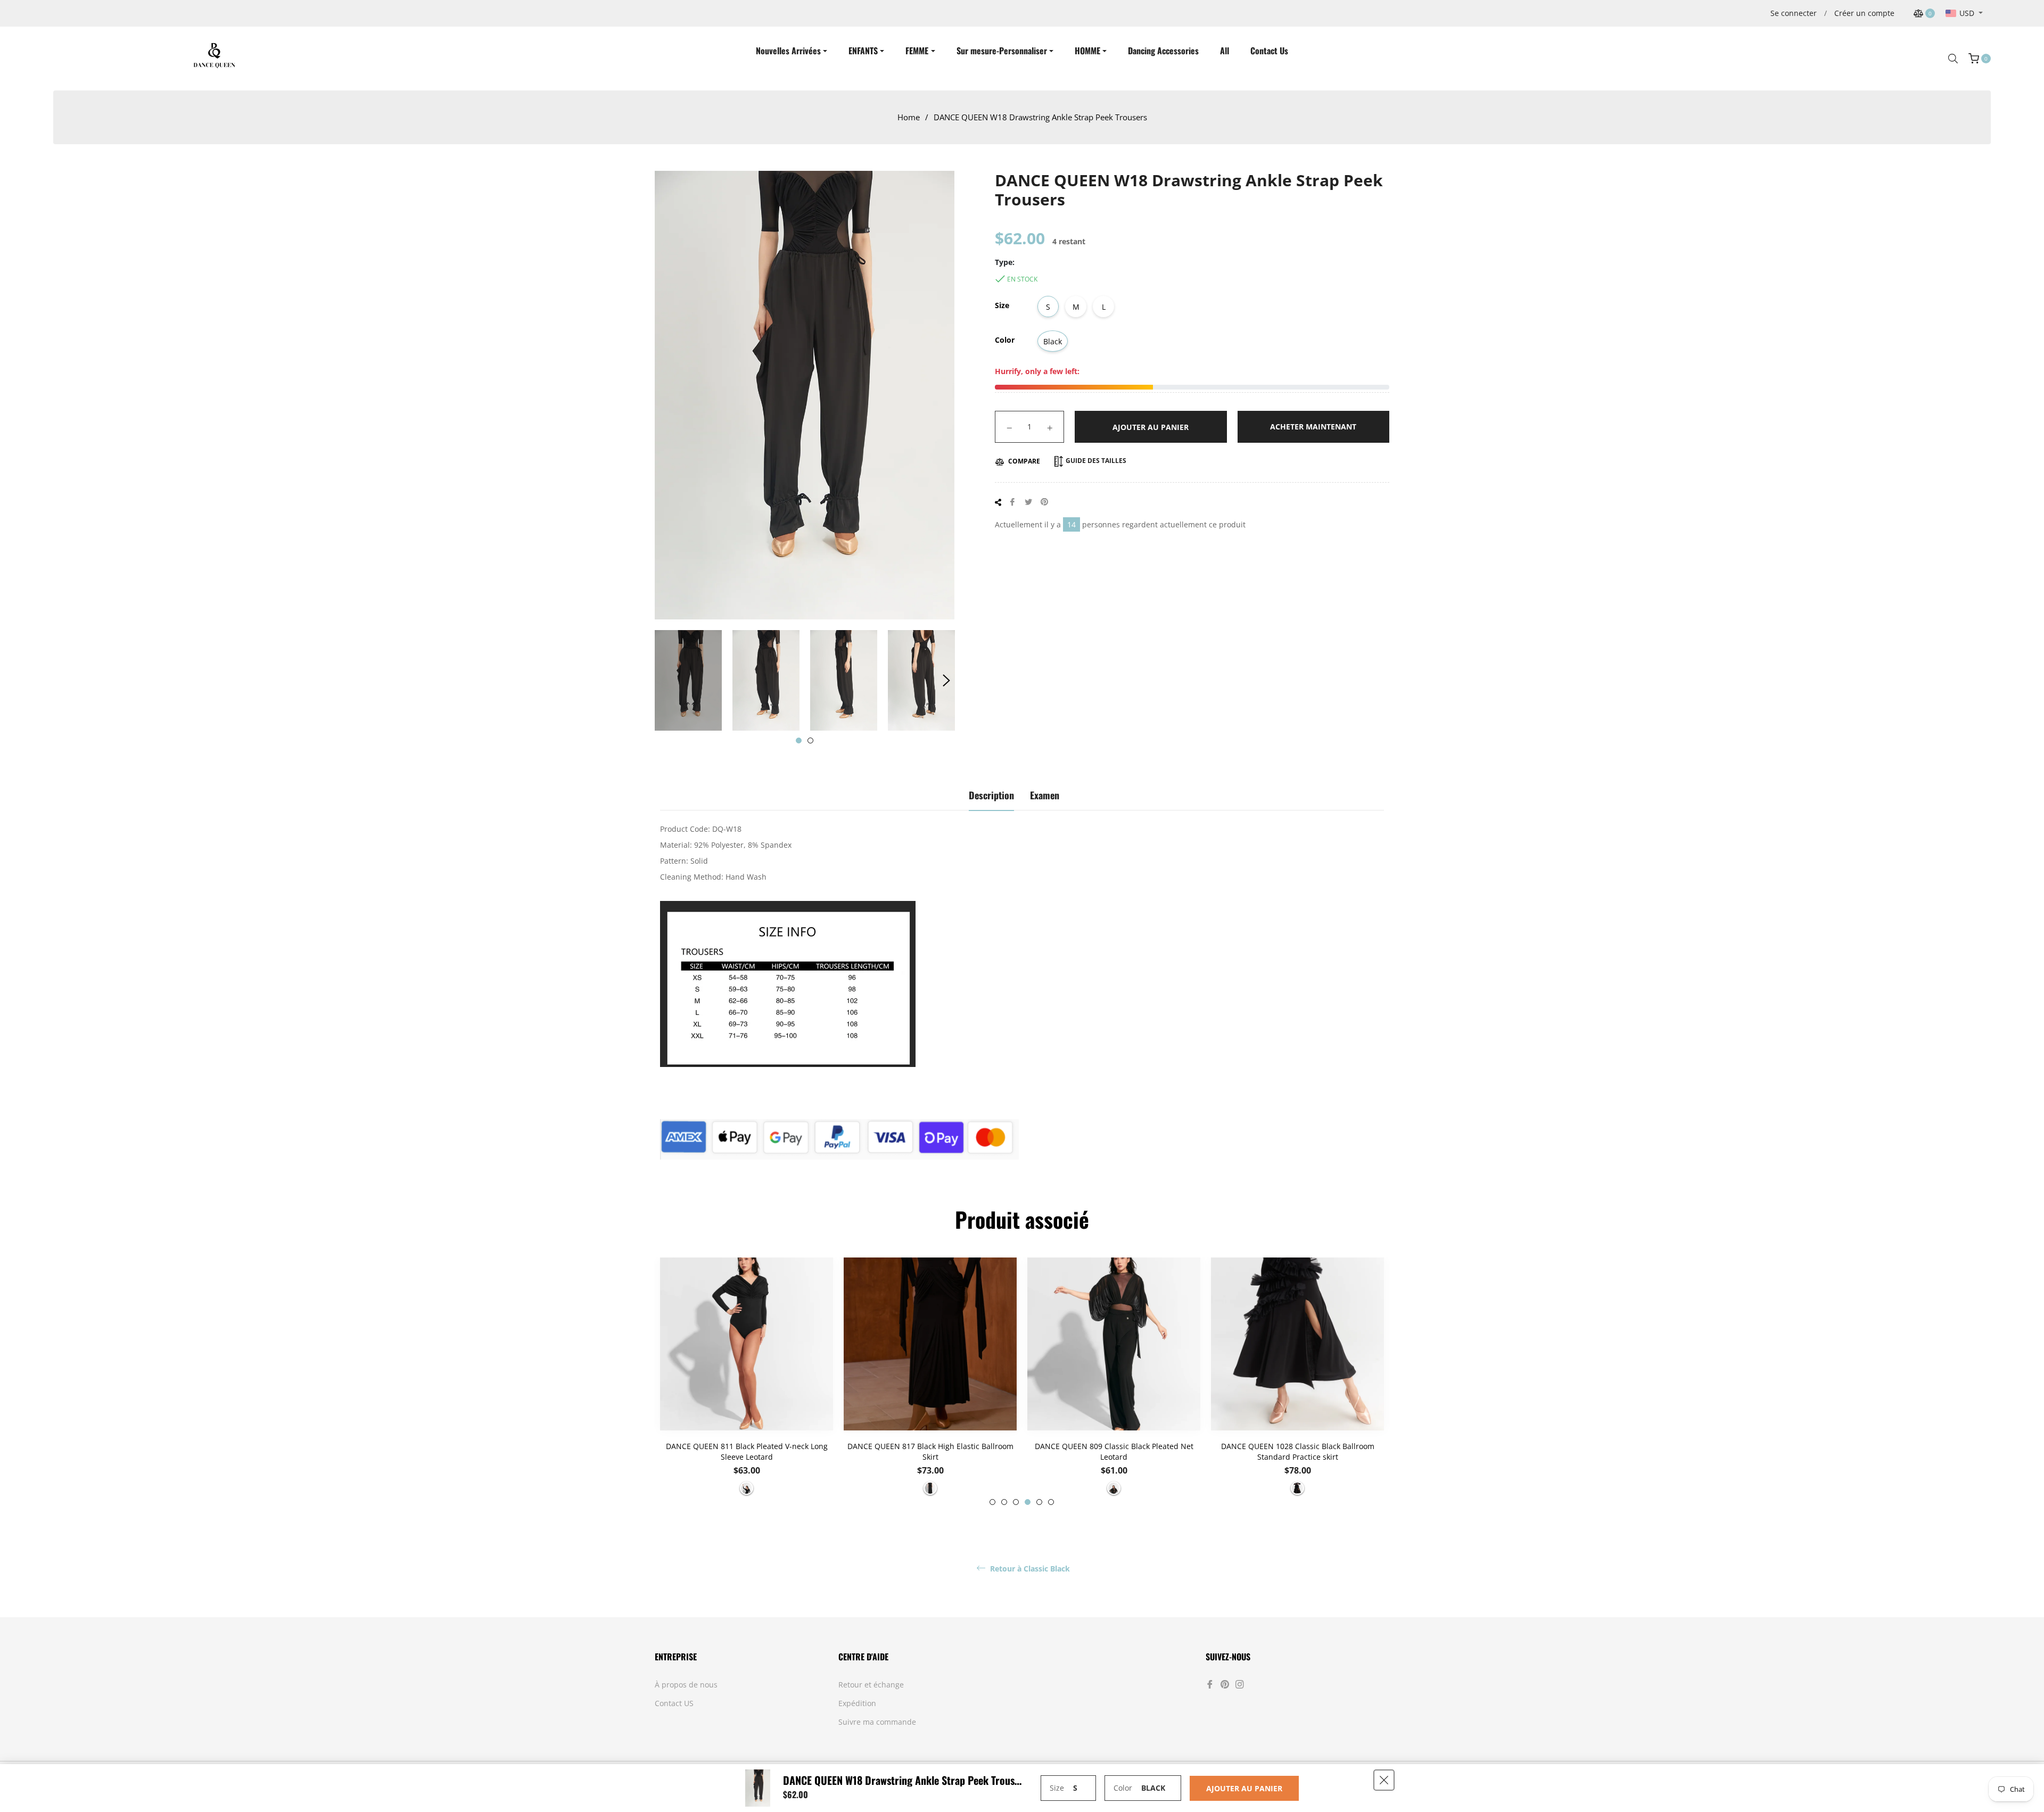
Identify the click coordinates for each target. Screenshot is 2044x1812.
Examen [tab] (1045, 795)
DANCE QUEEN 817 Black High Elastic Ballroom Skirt (930, 1451)
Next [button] (946, 681)
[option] (747, 1381)
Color (1005, 340)
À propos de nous (686, 1685)
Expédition (857, 1703)
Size (1002, 305)
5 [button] (1039, 1502)
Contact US (674, 1703)
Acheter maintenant (1313, 427)
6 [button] (1051, 1502)
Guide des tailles (1095, 461)
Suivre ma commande (877, 1722)
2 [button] (810, 740)
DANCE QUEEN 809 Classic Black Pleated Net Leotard (1114, 1451)
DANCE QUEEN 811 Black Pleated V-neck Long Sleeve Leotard (747, 1451)
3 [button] (1016, 1502)
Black (1053, 341)
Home (909, 117)
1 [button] (799, 740)
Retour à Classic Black (1029, 1569)
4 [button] (1028, 1502)
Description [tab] (991, 795)
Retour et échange (871, 1685)
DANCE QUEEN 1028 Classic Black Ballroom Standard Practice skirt (1298, 1451)
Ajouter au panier (1244, 1788)
